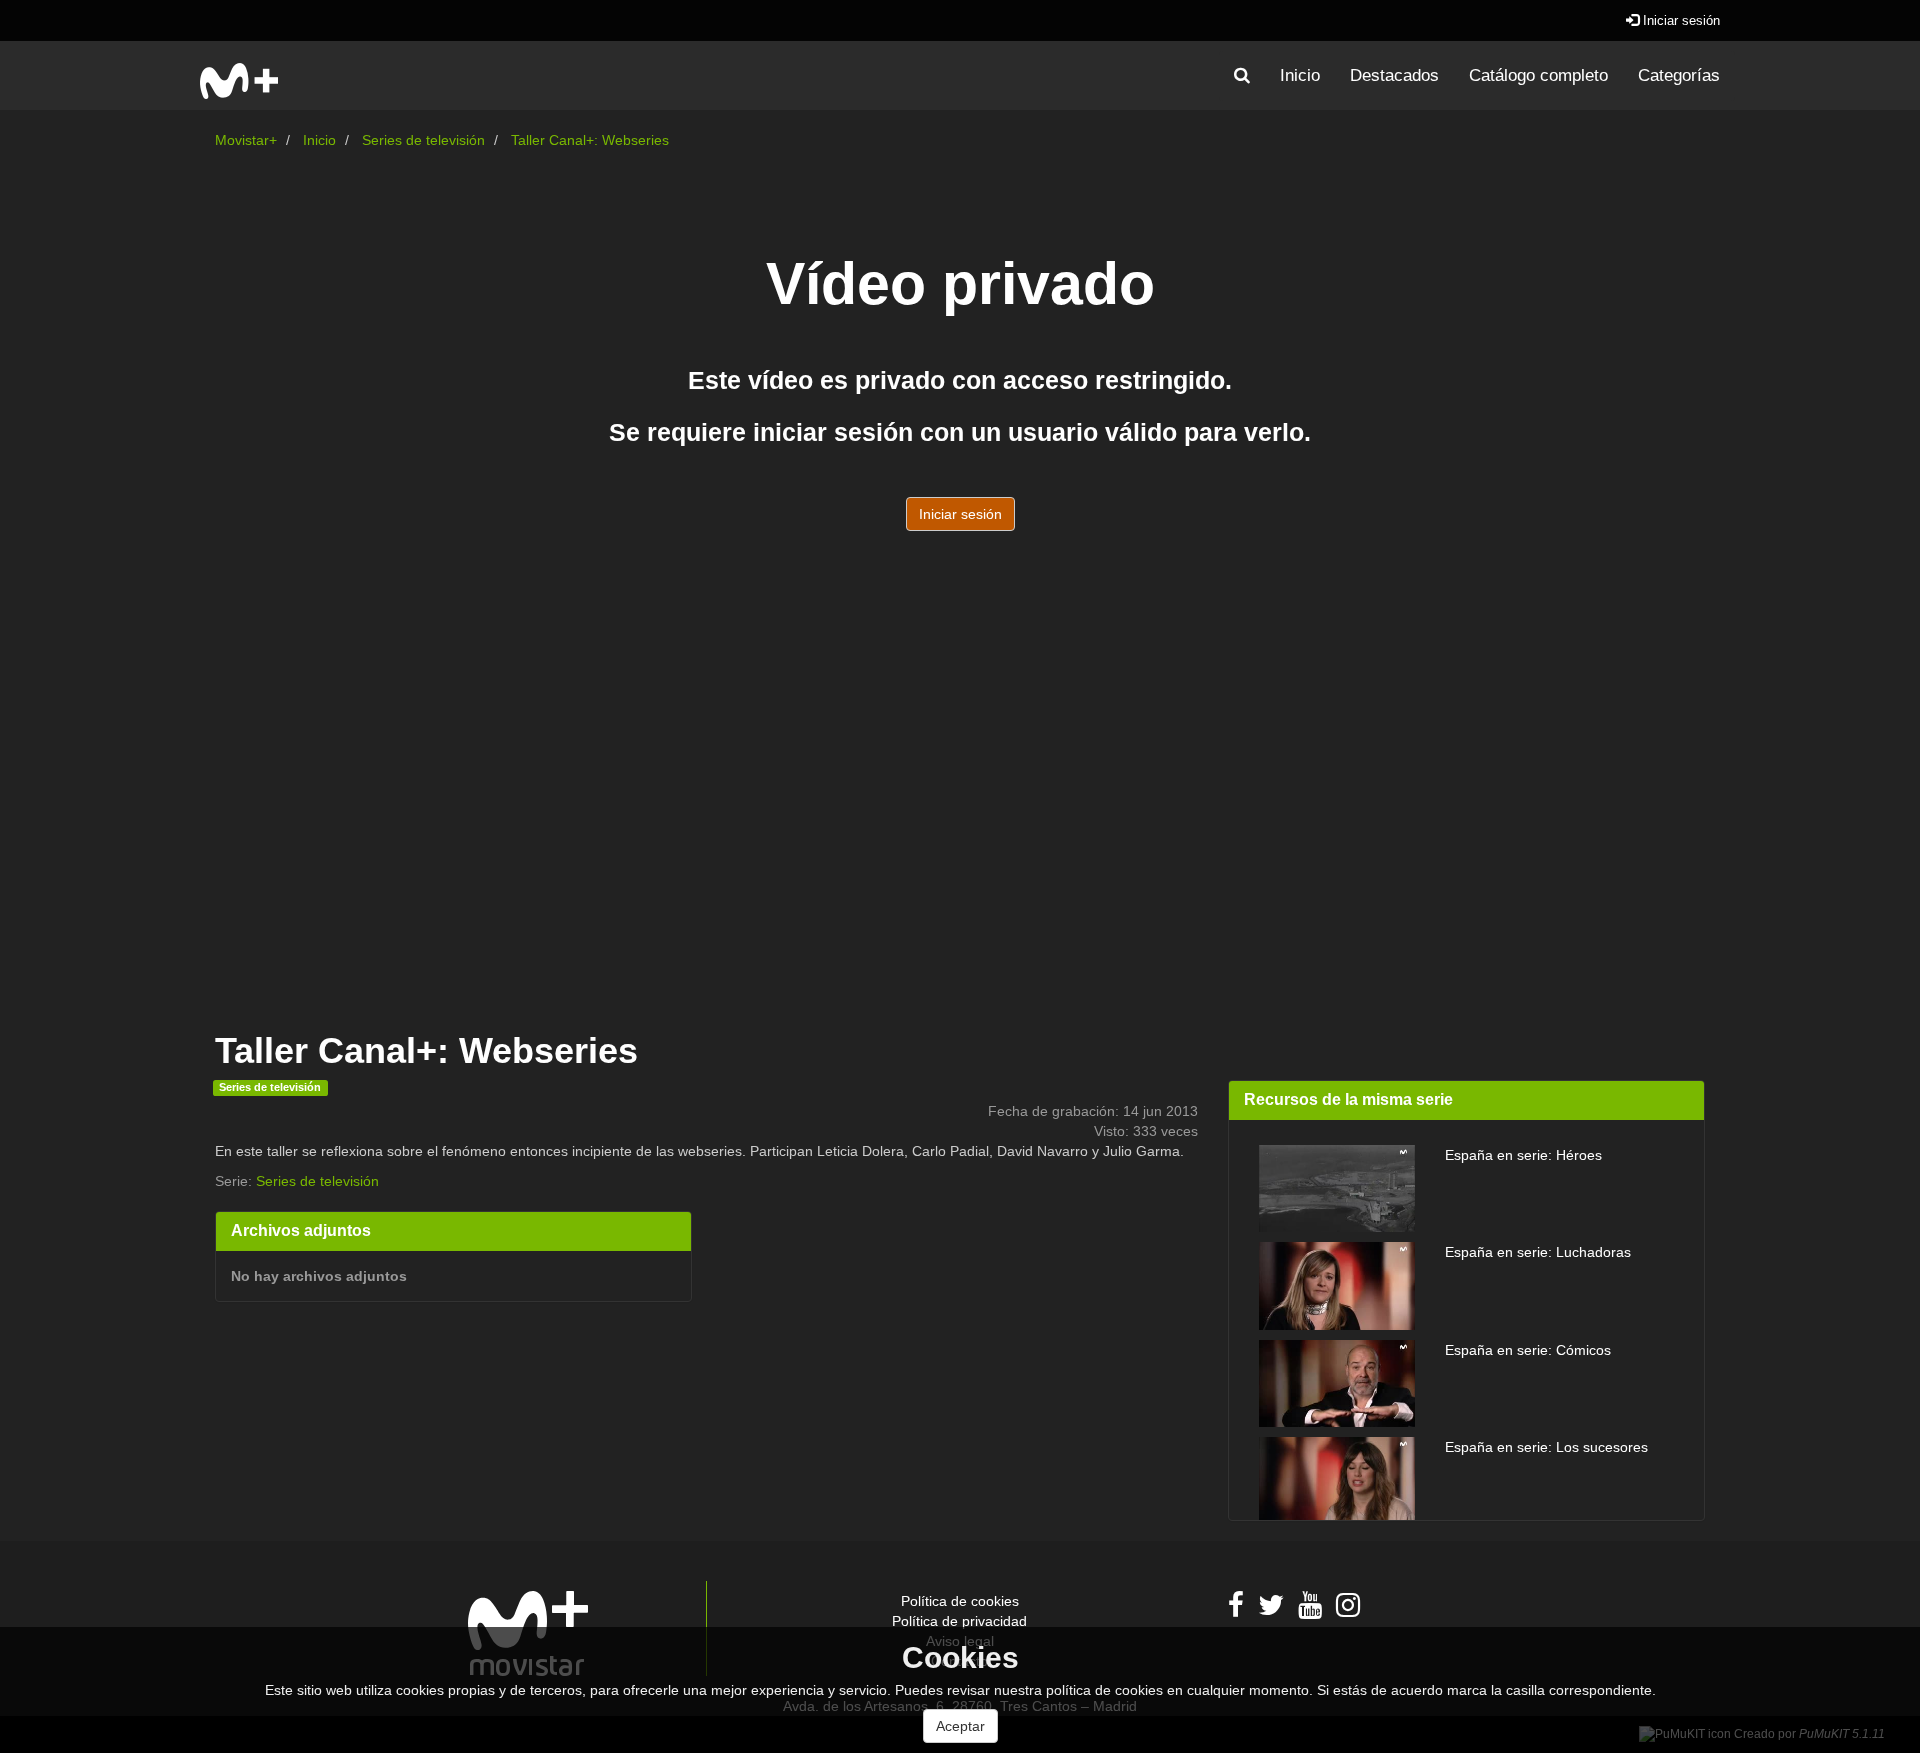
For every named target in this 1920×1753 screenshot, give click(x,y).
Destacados (1394, 75)
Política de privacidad (959, 1621)
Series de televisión (423, 140)
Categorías (1679, 75)
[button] (1242, 76)
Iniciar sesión (1679, 20)
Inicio (1300, 75)
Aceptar (960, 1726)
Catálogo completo (1538, 75)
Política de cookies (960, 1601)
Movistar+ (246, 140)
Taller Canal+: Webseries (590, 140)
